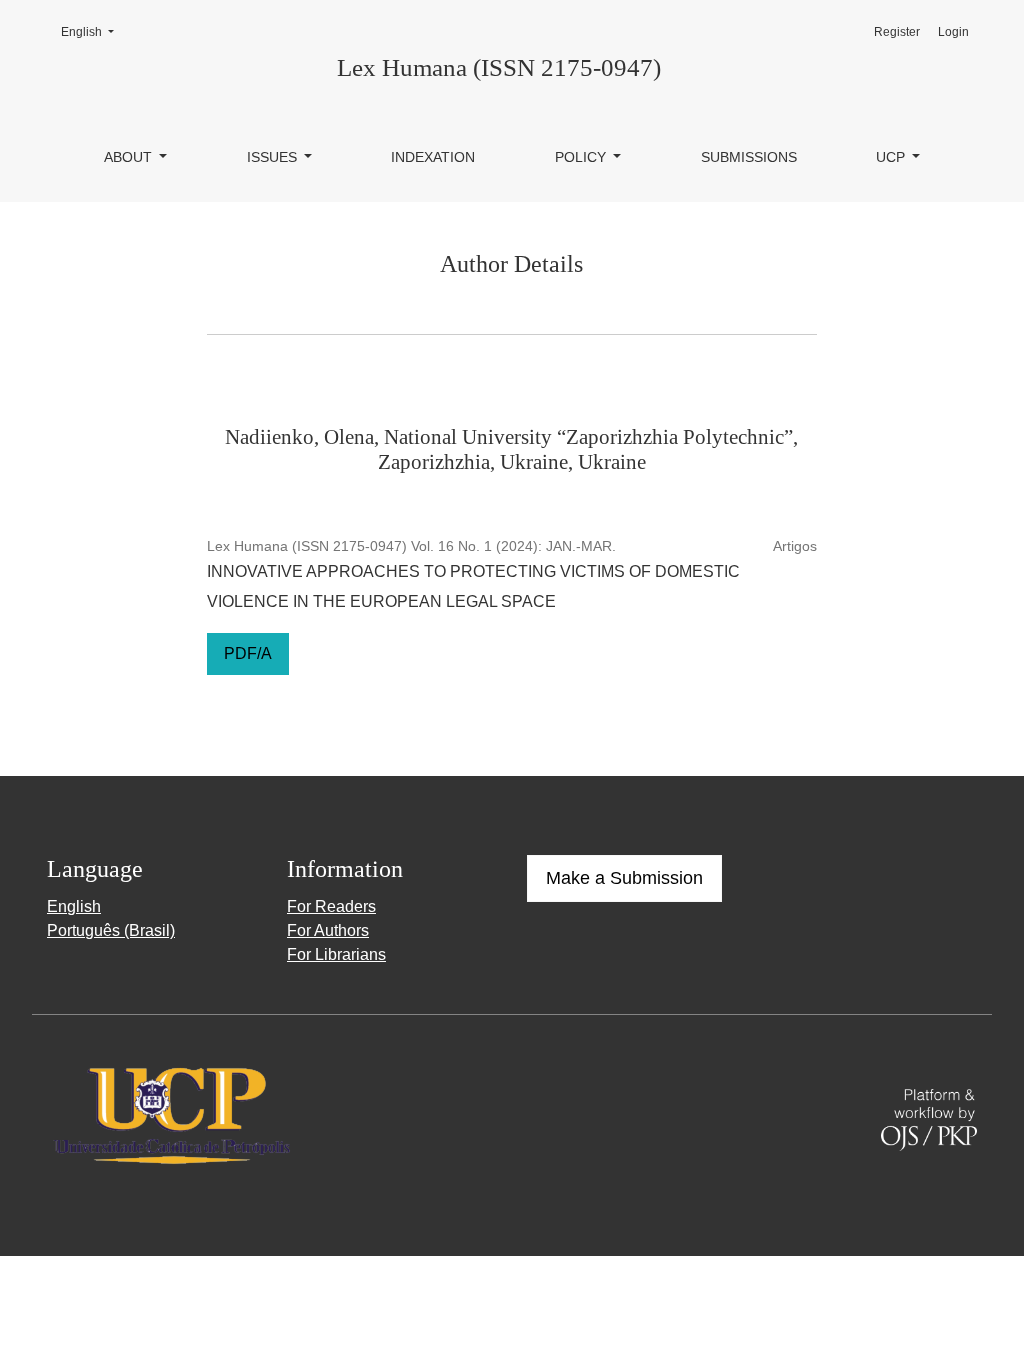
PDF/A (248, 653)
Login (953, 32)
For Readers (331, 906)
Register (897, 32)
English (93, 31)
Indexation (433, 157)
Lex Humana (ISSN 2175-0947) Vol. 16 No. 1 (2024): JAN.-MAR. (411, 546)
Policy (582, 157)
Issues (274, 157)
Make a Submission (624, 878)
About (130, 157)
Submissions (749, 157)
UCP (892, 157)
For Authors (328, 930)
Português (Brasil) (111, 930)
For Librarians (336, 954)
